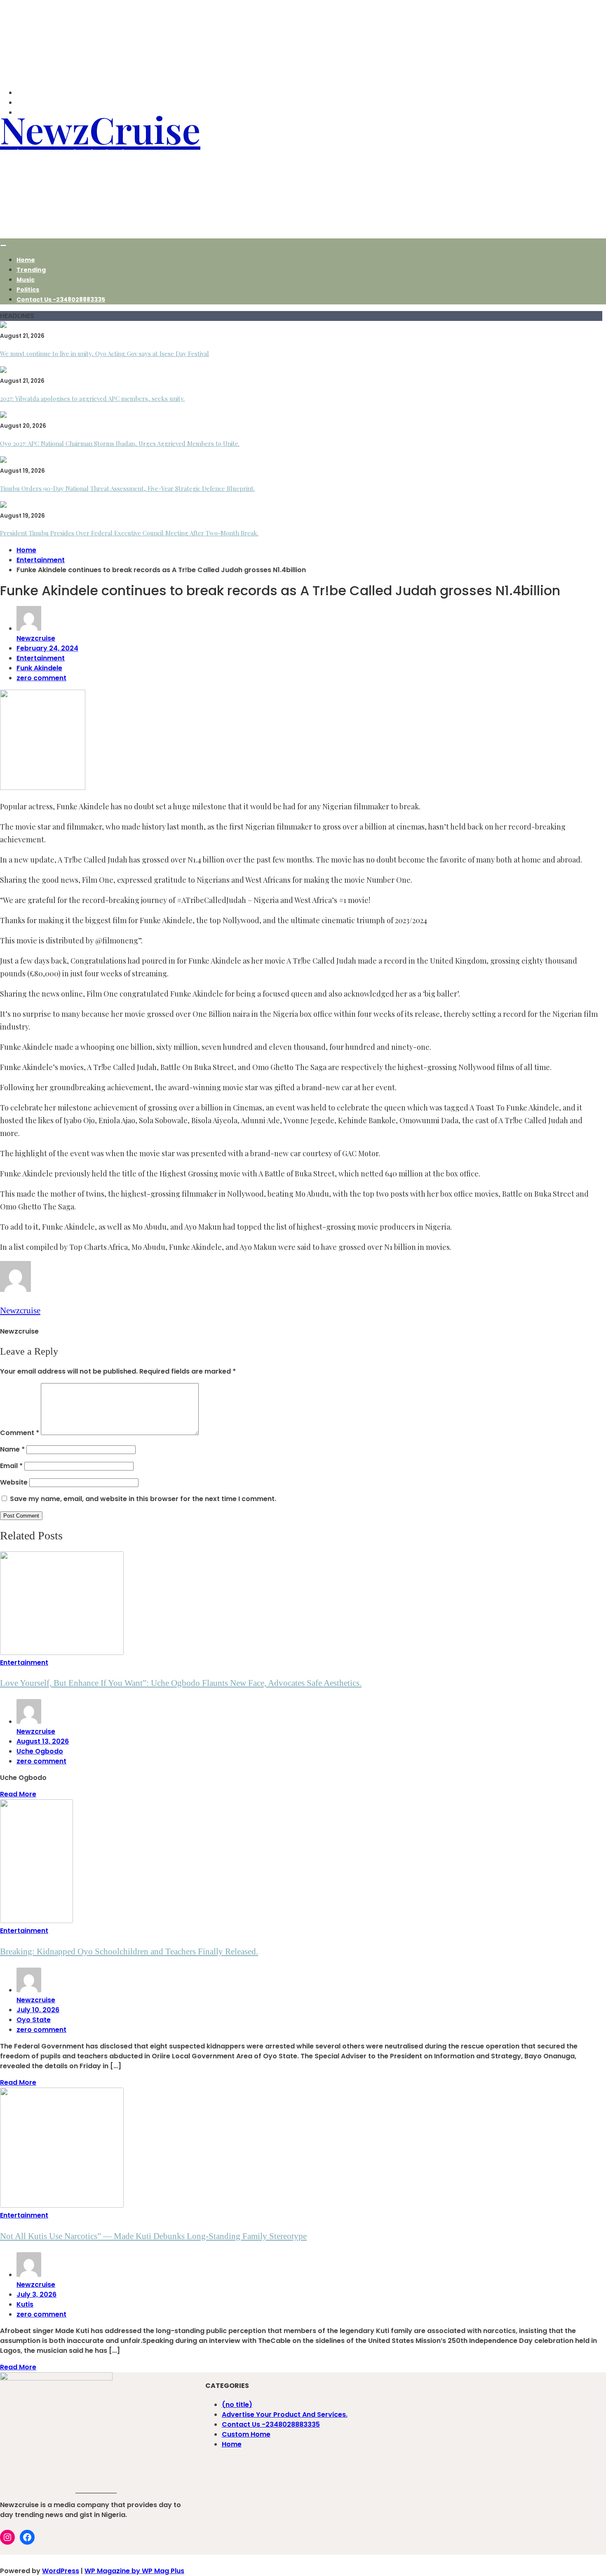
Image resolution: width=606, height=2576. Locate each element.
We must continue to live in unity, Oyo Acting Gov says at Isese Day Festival (105, 354)
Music (26, 280)
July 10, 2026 (38, 2010)
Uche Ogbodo (40, 1751)
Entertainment (41, 658)
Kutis (25, 2304)
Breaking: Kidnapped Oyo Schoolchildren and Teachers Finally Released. (129, 1951)
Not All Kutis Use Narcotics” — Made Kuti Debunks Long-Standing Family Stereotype (153, 2236)
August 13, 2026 (43, 1741)
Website (14, 1482)
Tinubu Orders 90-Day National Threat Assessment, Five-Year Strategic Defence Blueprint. (127, 488)
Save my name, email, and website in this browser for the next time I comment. (143, 1499)
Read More (18, 1794)
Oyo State (34, 2020)
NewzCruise (100, 129)
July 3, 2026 (36, 2294)
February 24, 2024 (47, 648)
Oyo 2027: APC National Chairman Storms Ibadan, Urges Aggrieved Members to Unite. (120, 443)
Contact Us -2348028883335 (61, 299)
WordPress (61, 2571)
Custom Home (246, 2434)
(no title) (237, 2405)
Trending (31, 270)
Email (11, 1466)
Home (26, 260)
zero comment (41, 678)
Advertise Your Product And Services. (285, 2415)
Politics (28, 290)
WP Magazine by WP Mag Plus (134, 2571)
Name (12, 1449)
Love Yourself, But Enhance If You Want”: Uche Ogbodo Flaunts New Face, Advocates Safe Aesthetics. (181, 1683)
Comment (20, 1433)
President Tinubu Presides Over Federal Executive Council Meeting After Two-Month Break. (129, 533)
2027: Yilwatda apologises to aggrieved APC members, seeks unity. (92, 398)
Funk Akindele (39, 668)
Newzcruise (36, 638)
